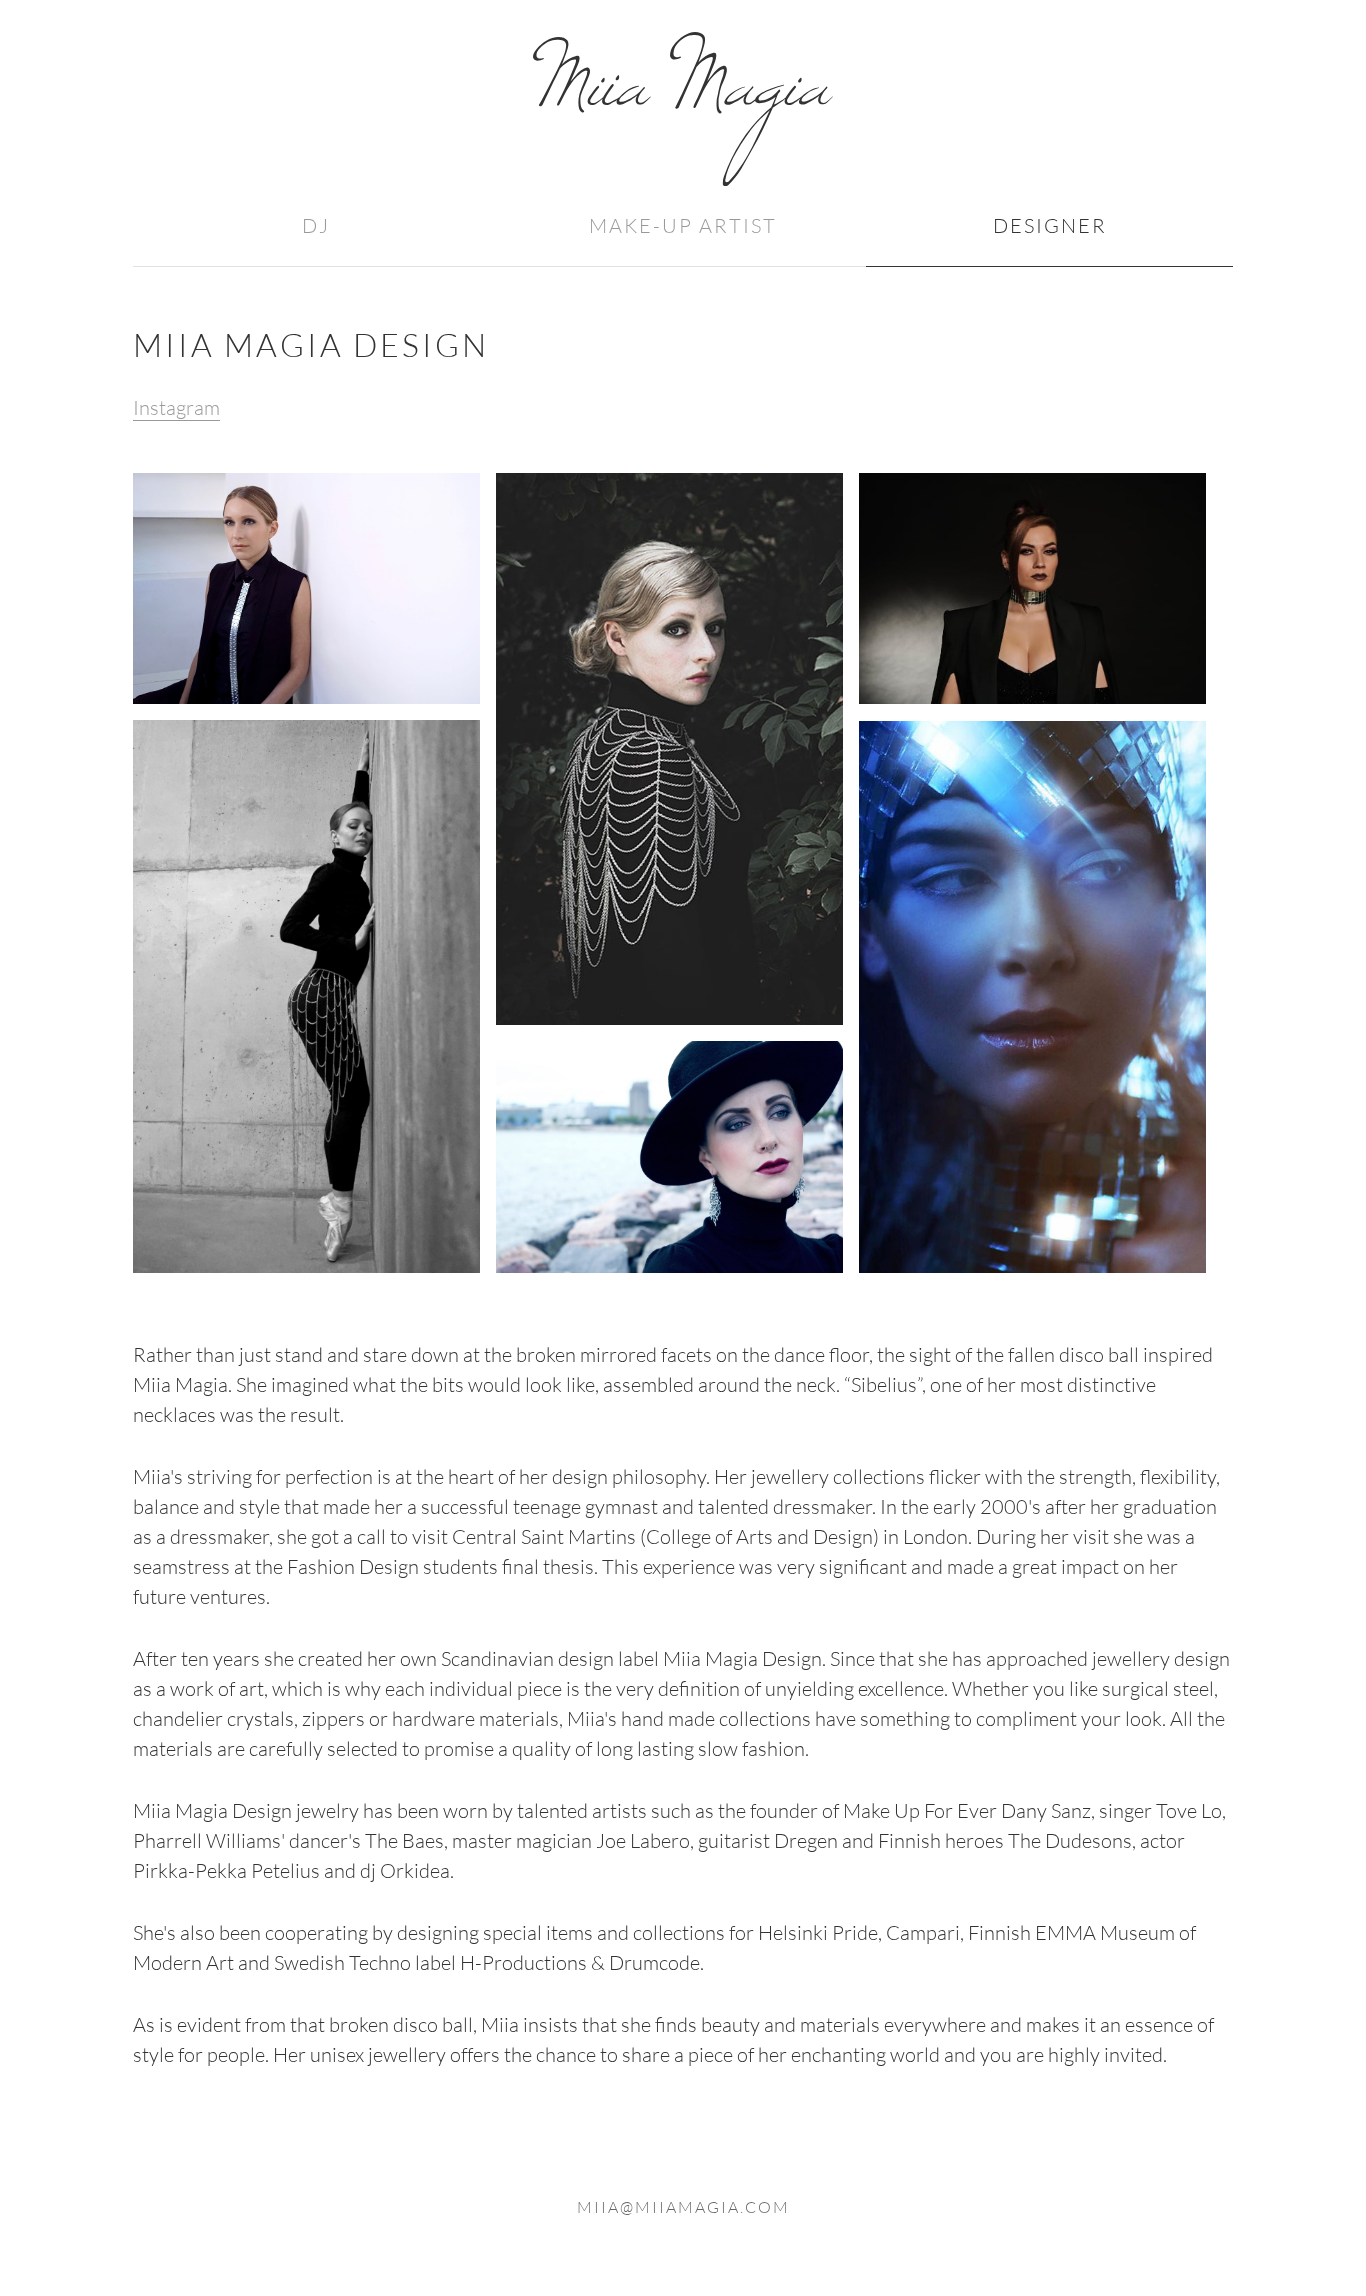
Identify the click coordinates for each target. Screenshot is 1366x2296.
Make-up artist (683, 225)
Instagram (176, 407)
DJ (316, 225)
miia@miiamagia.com (683, 2207)
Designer (1050, 225)
